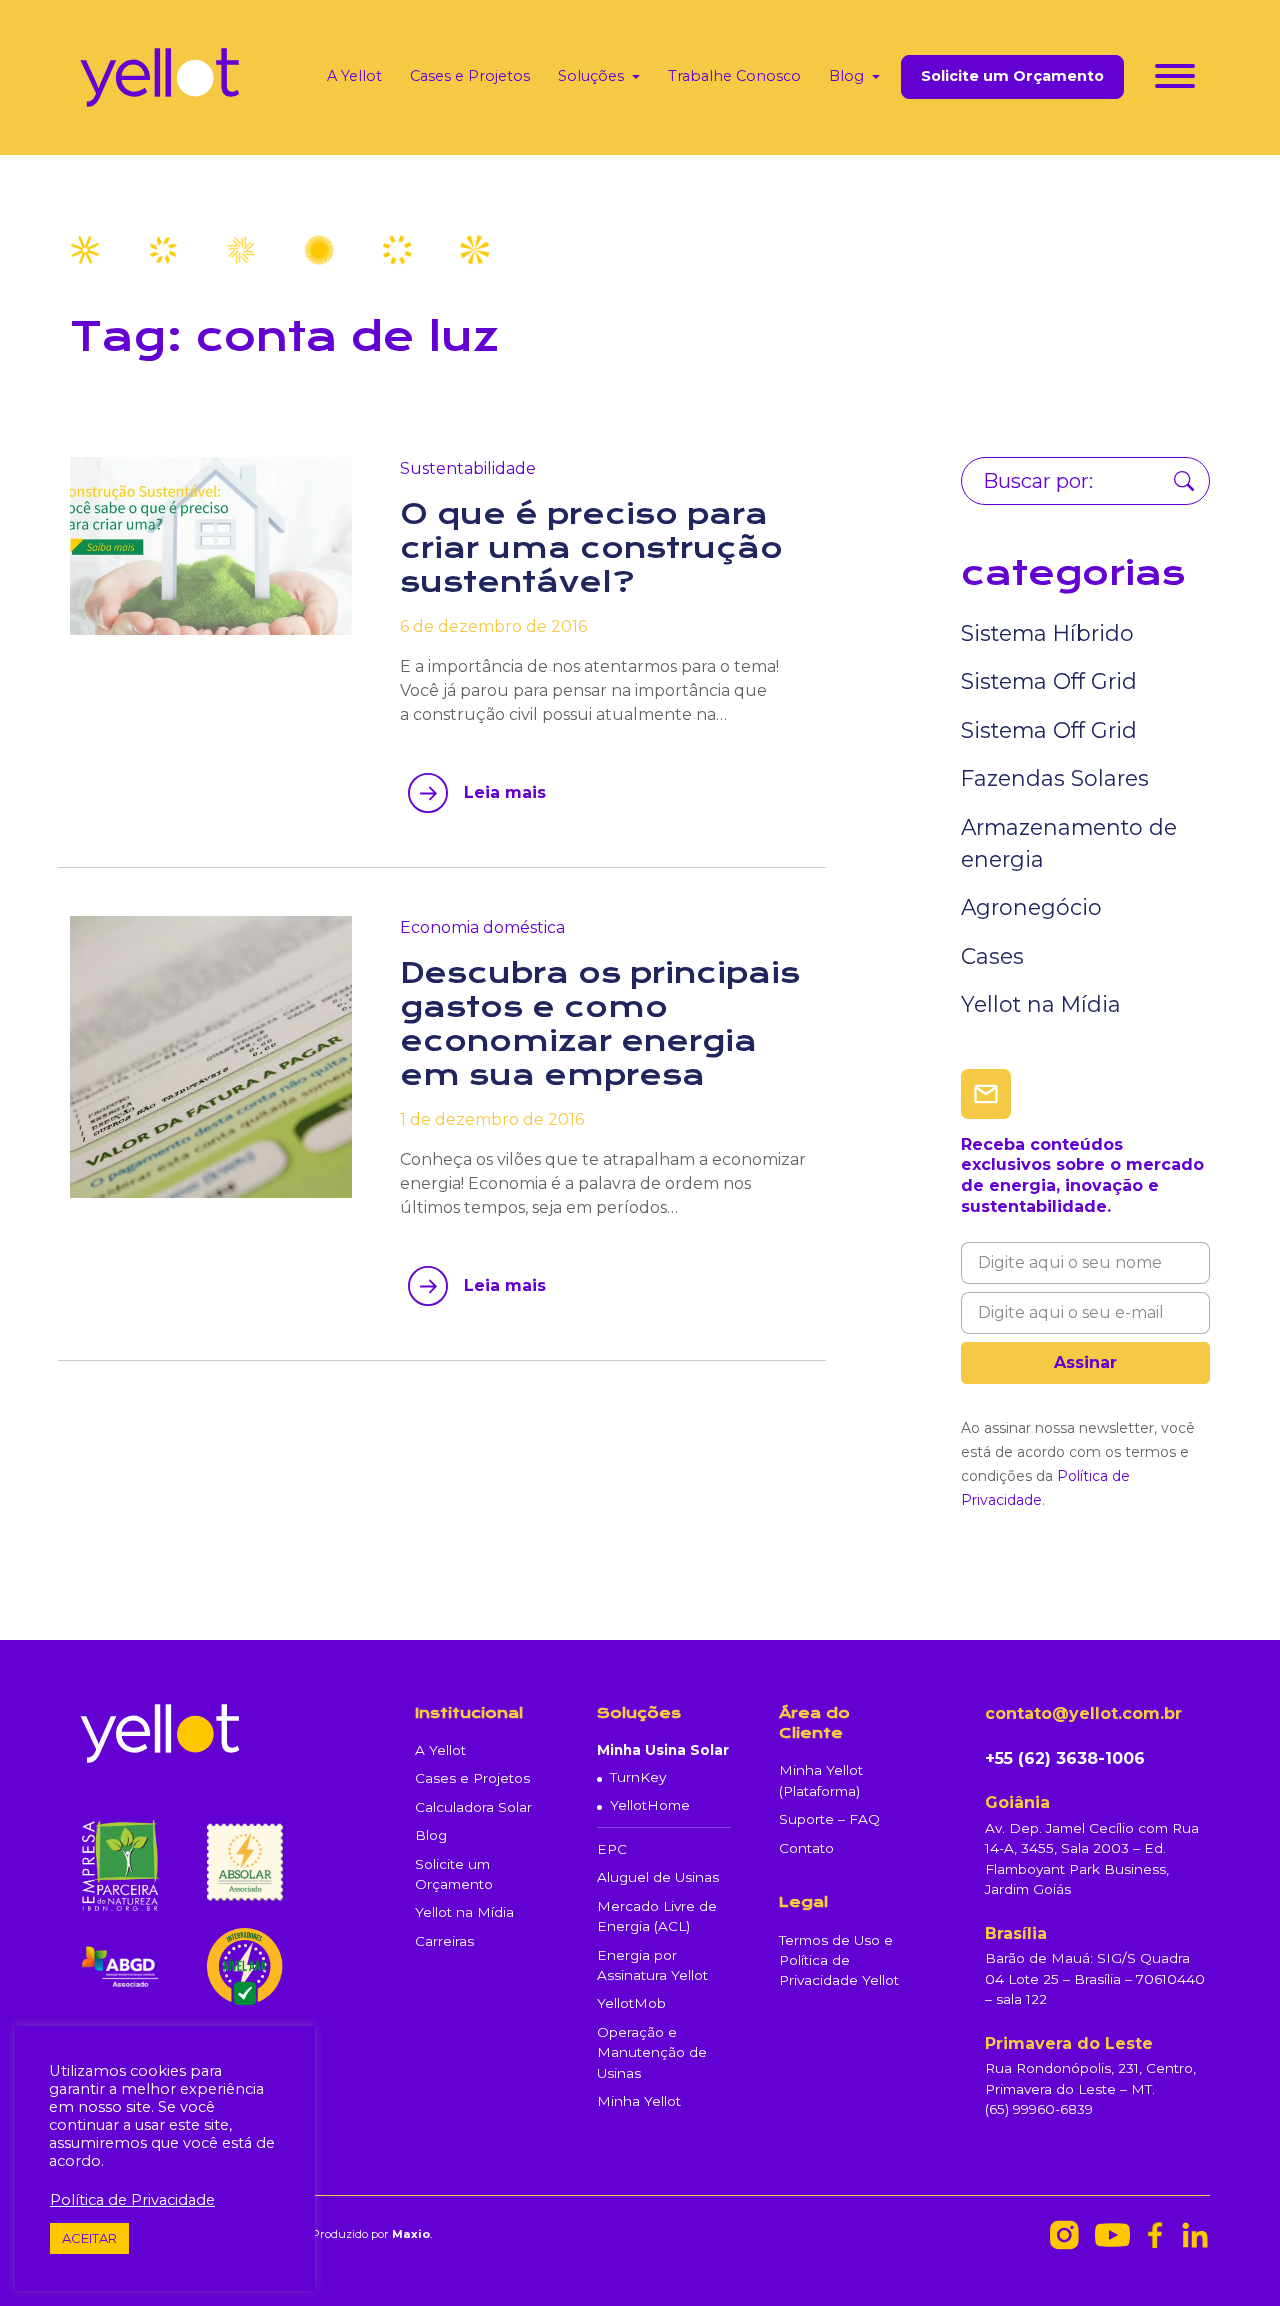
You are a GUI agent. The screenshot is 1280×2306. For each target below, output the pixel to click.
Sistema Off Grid (1049, 681)
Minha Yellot (639, 2101)
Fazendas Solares (1055, 778)
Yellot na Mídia (1041, 1004)
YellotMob (631, 2003)
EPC (612, 1849)
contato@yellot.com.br (1083, 1713)
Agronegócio (1031, 907)
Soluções (591, 76)
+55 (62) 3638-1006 (1065, 1758)
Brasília (1016, 1933)
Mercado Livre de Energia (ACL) (657, 1916)
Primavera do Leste (1069, 2043)
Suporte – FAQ (829, 1819)
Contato (806, 1848)
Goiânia (1017, 1802)
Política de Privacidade (132, 2200)
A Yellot (354, 76)
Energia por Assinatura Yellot (652, 1965)
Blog (846, 76)
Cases (992, 956)
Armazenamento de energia (1069, 843)
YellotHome (650, 1805)
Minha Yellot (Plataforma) (821, 1780)
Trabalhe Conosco (734, 76)
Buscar (1184, 481)
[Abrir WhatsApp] (1230, 2255)
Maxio (411, 2234)
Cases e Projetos (470, 76)
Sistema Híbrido (1047, 633)
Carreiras (444, 1941)
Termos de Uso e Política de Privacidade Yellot (839, 1960)
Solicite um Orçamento (1012, 77)
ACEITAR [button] (89, 2238)
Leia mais (505, 792)
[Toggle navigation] (1175, 79)
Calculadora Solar (473, 1807)
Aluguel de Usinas (658, 1877)
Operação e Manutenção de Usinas (652, 2052)
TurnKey (638, 1777)
